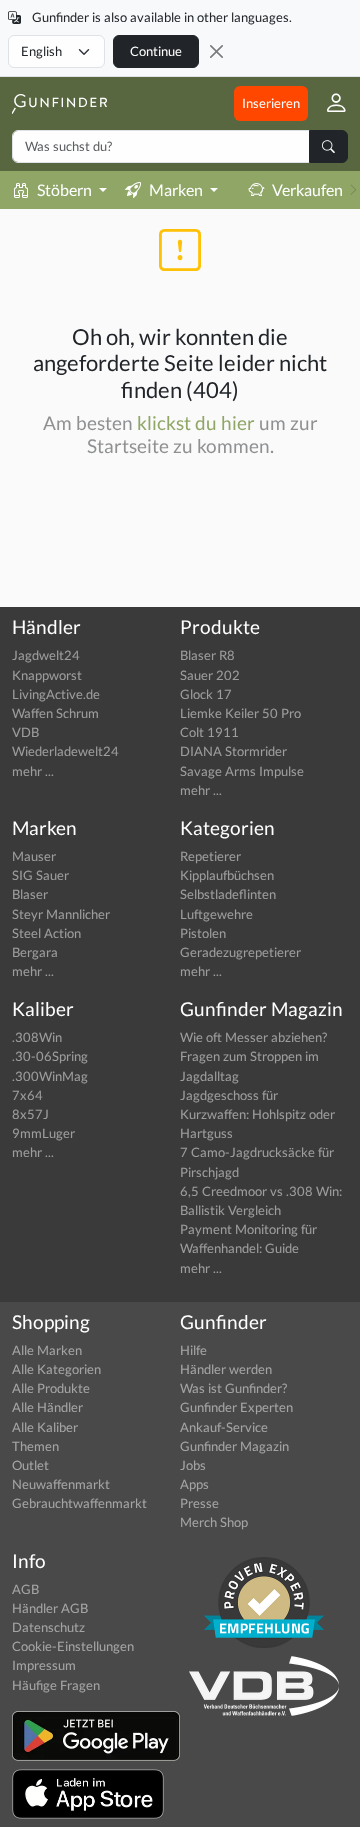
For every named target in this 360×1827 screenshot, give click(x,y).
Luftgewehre (216, 914)
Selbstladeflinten (228, 894)
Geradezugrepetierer (240, 952)
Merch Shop (214, 1522)
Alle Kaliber (45, 1427)
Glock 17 (206, 694)
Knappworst (47, 675)
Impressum (44, 1665)
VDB (25, 732)
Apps (194, 1484)
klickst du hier (196, 422)
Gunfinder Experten (236, 1407)
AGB (25, 1589)
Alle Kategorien (56, 1369)
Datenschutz (48, 1627)
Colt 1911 (209, 732)
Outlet (30, 1465)
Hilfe (193, 1350)
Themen (35, 1446)
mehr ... (33, 771)
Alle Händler (47, 1407)
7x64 (27, 1095)
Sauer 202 (210, 675)
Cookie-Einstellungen (73, 1646)
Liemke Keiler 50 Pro (240, 713)
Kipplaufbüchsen (227, 875)
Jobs (193, 1465)
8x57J (30, 1114)
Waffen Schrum (55, 713)
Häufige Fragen (56, 1685)
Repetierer (210, 856)
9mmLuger (43, 1133)
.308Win (37, 1037)
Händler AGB (50, 1608)
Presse (199, 1503)
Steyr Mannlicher (61, 914)
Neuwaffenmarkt (61, 1484)
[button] (328, 103)
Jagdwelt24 (46, 655)
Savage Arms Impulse (242, 771)
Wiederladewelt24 (65, 751)
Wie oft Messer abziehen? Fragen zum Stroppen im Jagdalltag (253, 1056)
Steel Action (46, 933)
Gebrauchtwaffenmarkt (79, 1503)
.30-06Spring (50, 1056)
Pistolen (203, 933)
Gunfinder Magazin (234, 1446)
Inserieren (271, 103)
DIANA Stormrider (233, 751)
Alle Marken (47, 1350)
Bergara (35, 952)
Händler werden (226, 1369)
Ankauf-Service (224, 1427)
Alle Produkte (51, 1388)
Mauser (34, 856)
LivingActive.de (56, 694)
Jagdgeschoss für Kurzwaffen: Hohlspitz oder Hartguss (257, 1114)
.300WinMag (50, 1076)
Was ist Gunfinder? (233, 1388)
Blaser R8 (207, 655)
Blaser (30, 894)
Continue (156, 51)
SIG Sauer (40, 875)
